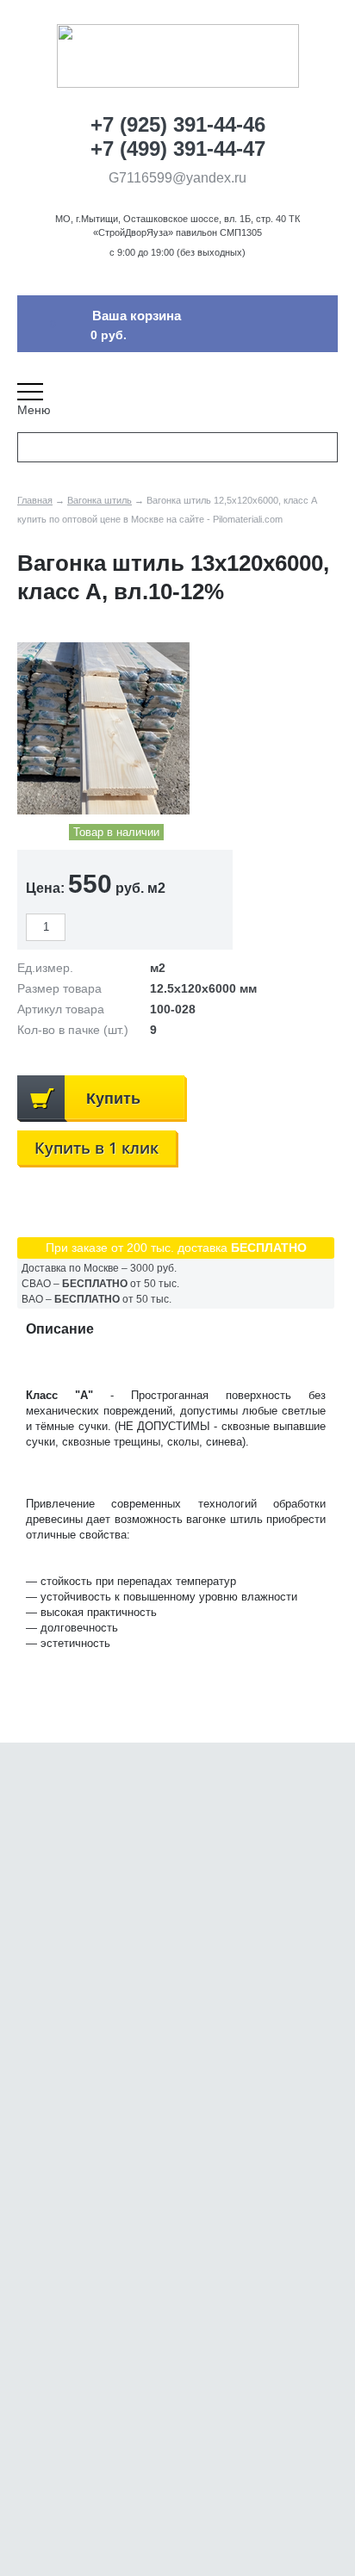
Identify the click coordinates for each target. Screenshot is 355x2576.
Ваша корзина (137, 316)
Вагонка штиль (100, 500)
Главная (35, 500)
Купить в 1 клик (97, 1148)
